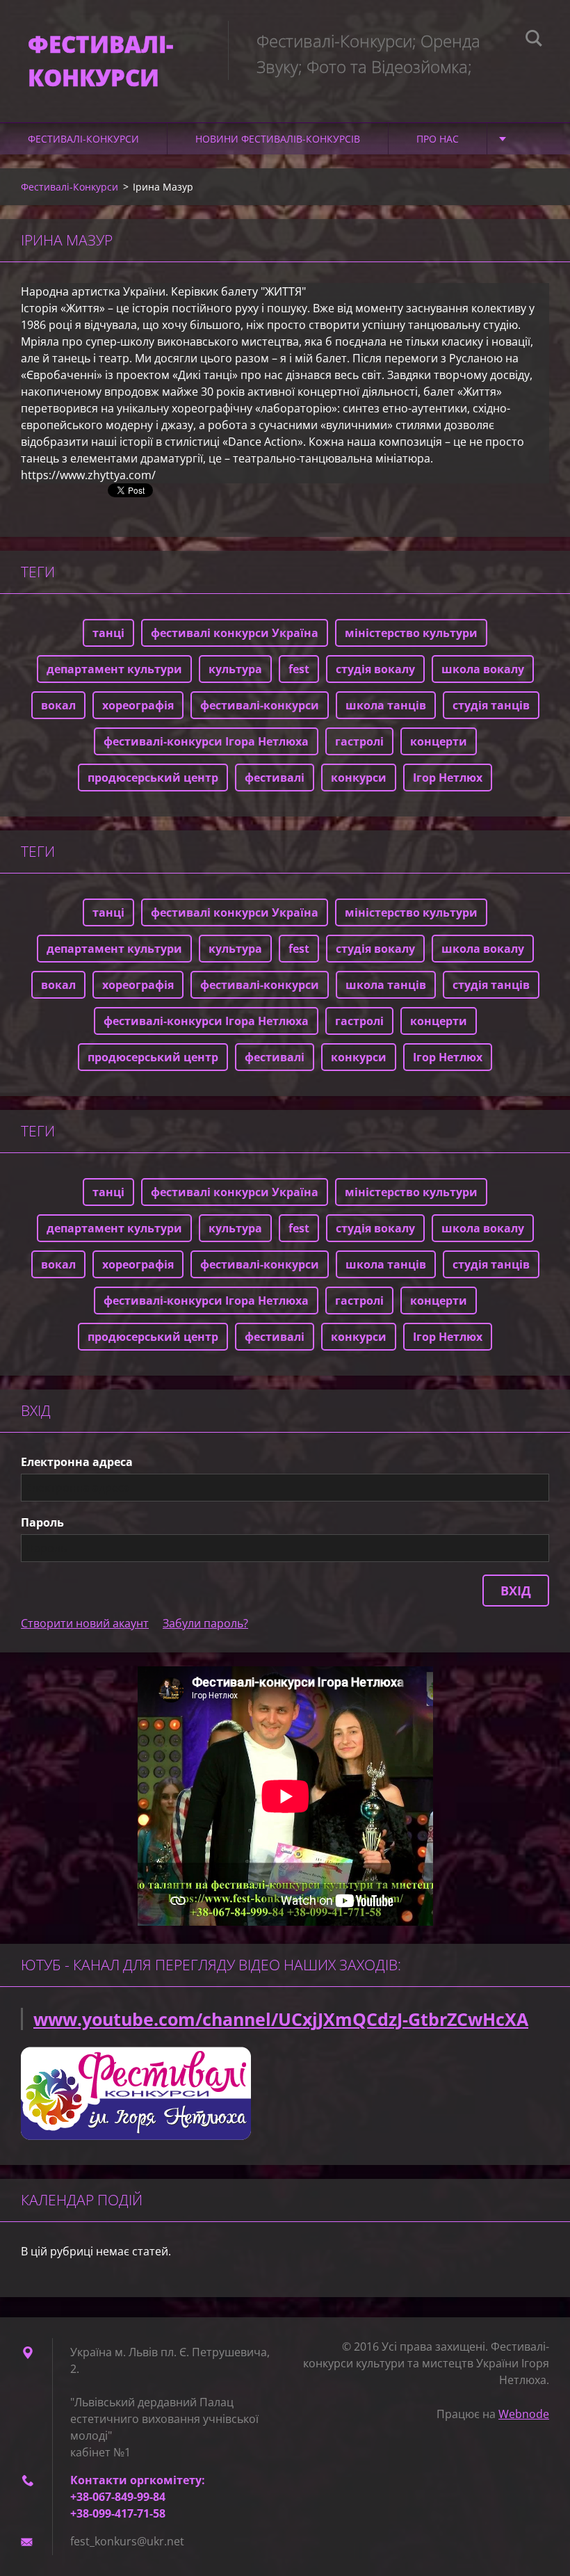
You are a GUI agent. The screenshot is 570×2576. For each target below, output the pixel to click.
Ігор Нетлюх (448, 778)
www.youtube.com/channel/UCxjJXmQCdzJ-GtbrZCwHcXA (281, 2019)
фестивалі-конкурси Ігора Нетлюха (206, 741)
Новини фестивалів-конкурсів (278, 139)
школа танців (386, 705)
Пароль (42, 1522)
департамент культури (114, 669)
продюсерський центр (153, 778)
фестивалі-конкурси (260, 705)
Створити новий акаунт (85, 1623)
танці (108, 633)
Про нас (438, 139)
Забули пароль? (205, 1623)
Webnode (524, 2414)
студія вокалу (375, 669)
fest (299, 669)
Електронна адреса (77, 1462)
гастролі (359, 741)
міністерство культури (411, 633)
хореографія (138, 705)
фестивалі (275, 778)
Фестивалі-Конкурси (83, 139)
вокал (58, 705)
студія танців (491, 705)
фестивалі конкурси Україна (235, 633)
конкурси (359, 778)
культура (235, 669)
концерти (439, 741)
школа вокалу (483, 669)
